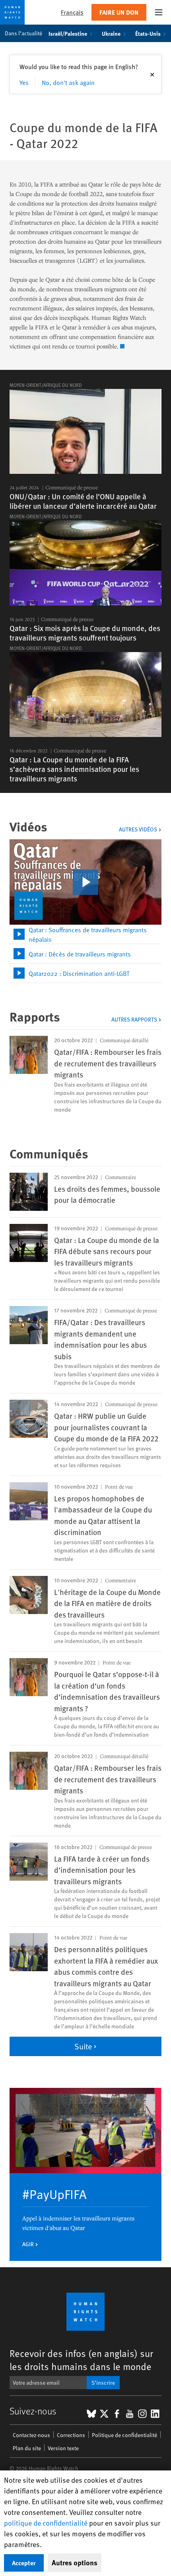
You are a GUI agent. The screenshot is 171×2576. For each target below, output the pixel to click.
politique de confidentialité (46, 2523)
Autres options (75, 2563)
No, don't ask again (68, 82)
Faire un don (119, 12)
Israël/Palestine (68, 33)
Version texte (63, 2448)
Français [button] (72, 12)
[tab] (85, 934)
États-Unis (148, 33)
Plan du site (27, 2448)
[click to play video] (85, 882)
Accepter (24, 2563)
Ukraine (111, 33)
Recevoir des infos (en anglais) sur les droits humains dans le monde (81, 2360)
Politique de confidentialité (124, 2435)
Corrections (71, 2435)
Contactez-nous (31, 2435)
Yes (24, 82)
